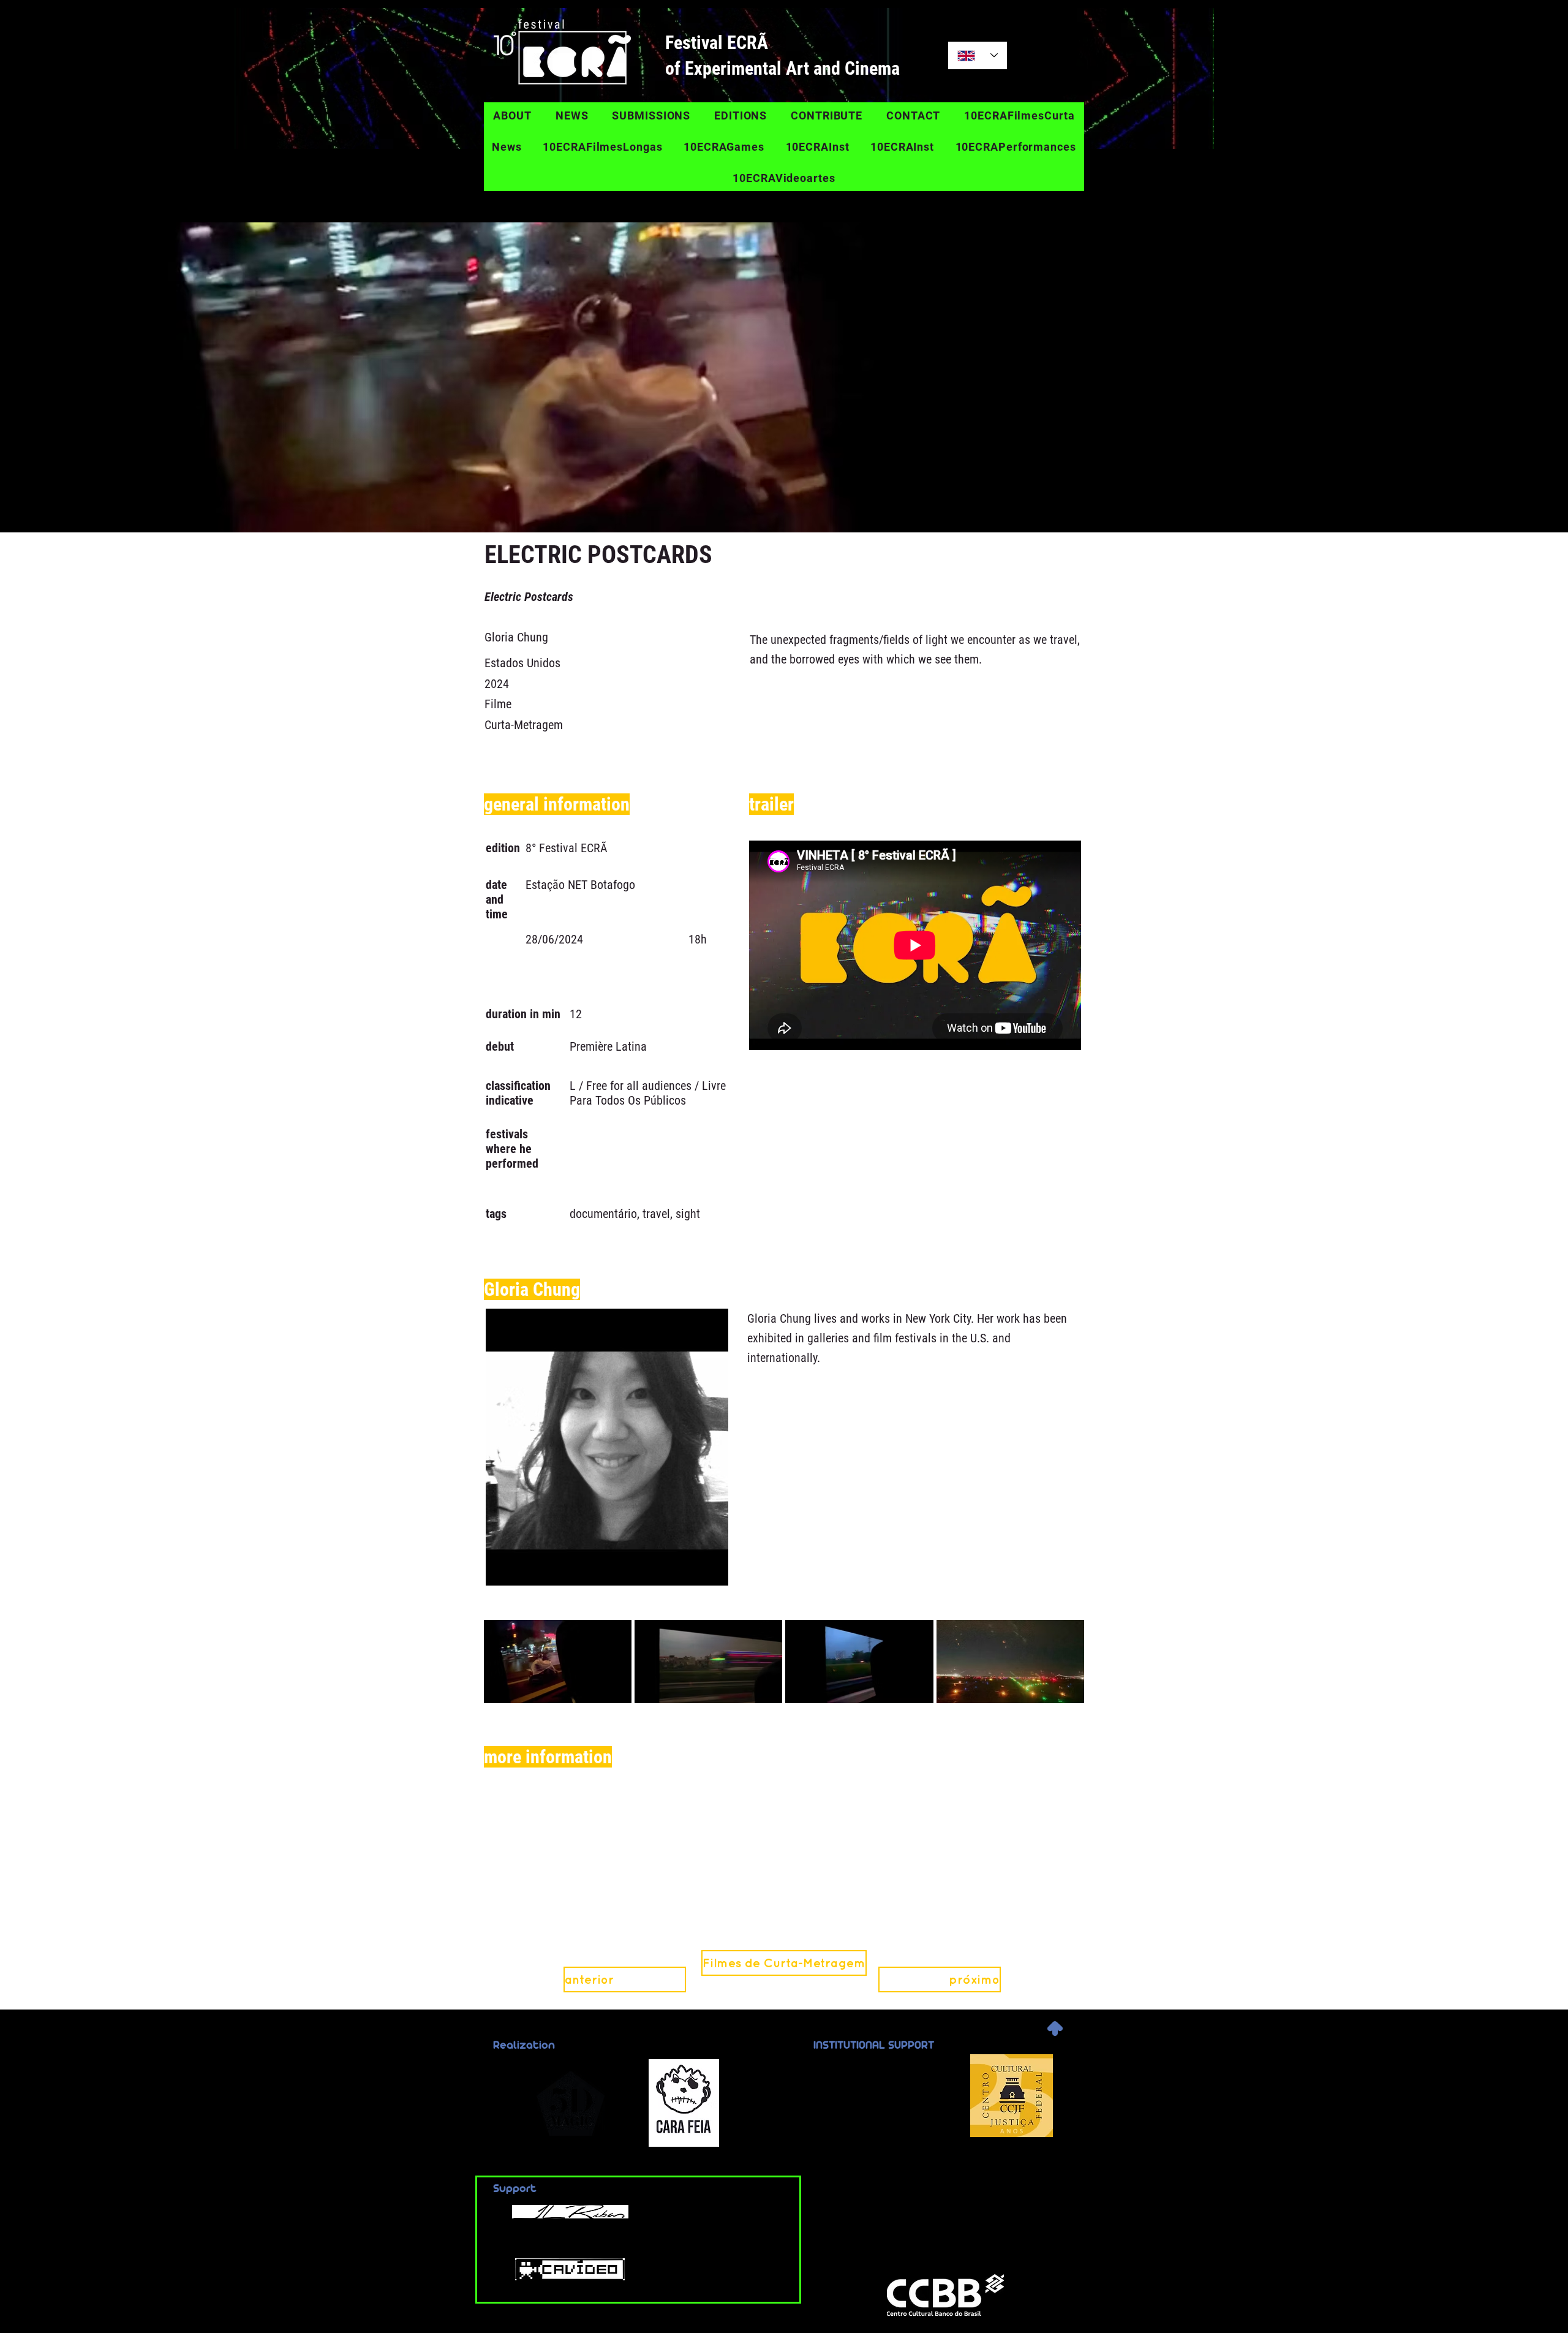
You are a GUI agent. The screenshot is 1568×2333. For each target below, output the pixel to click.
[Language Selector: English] (978, 55)
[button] (784, 1963)
